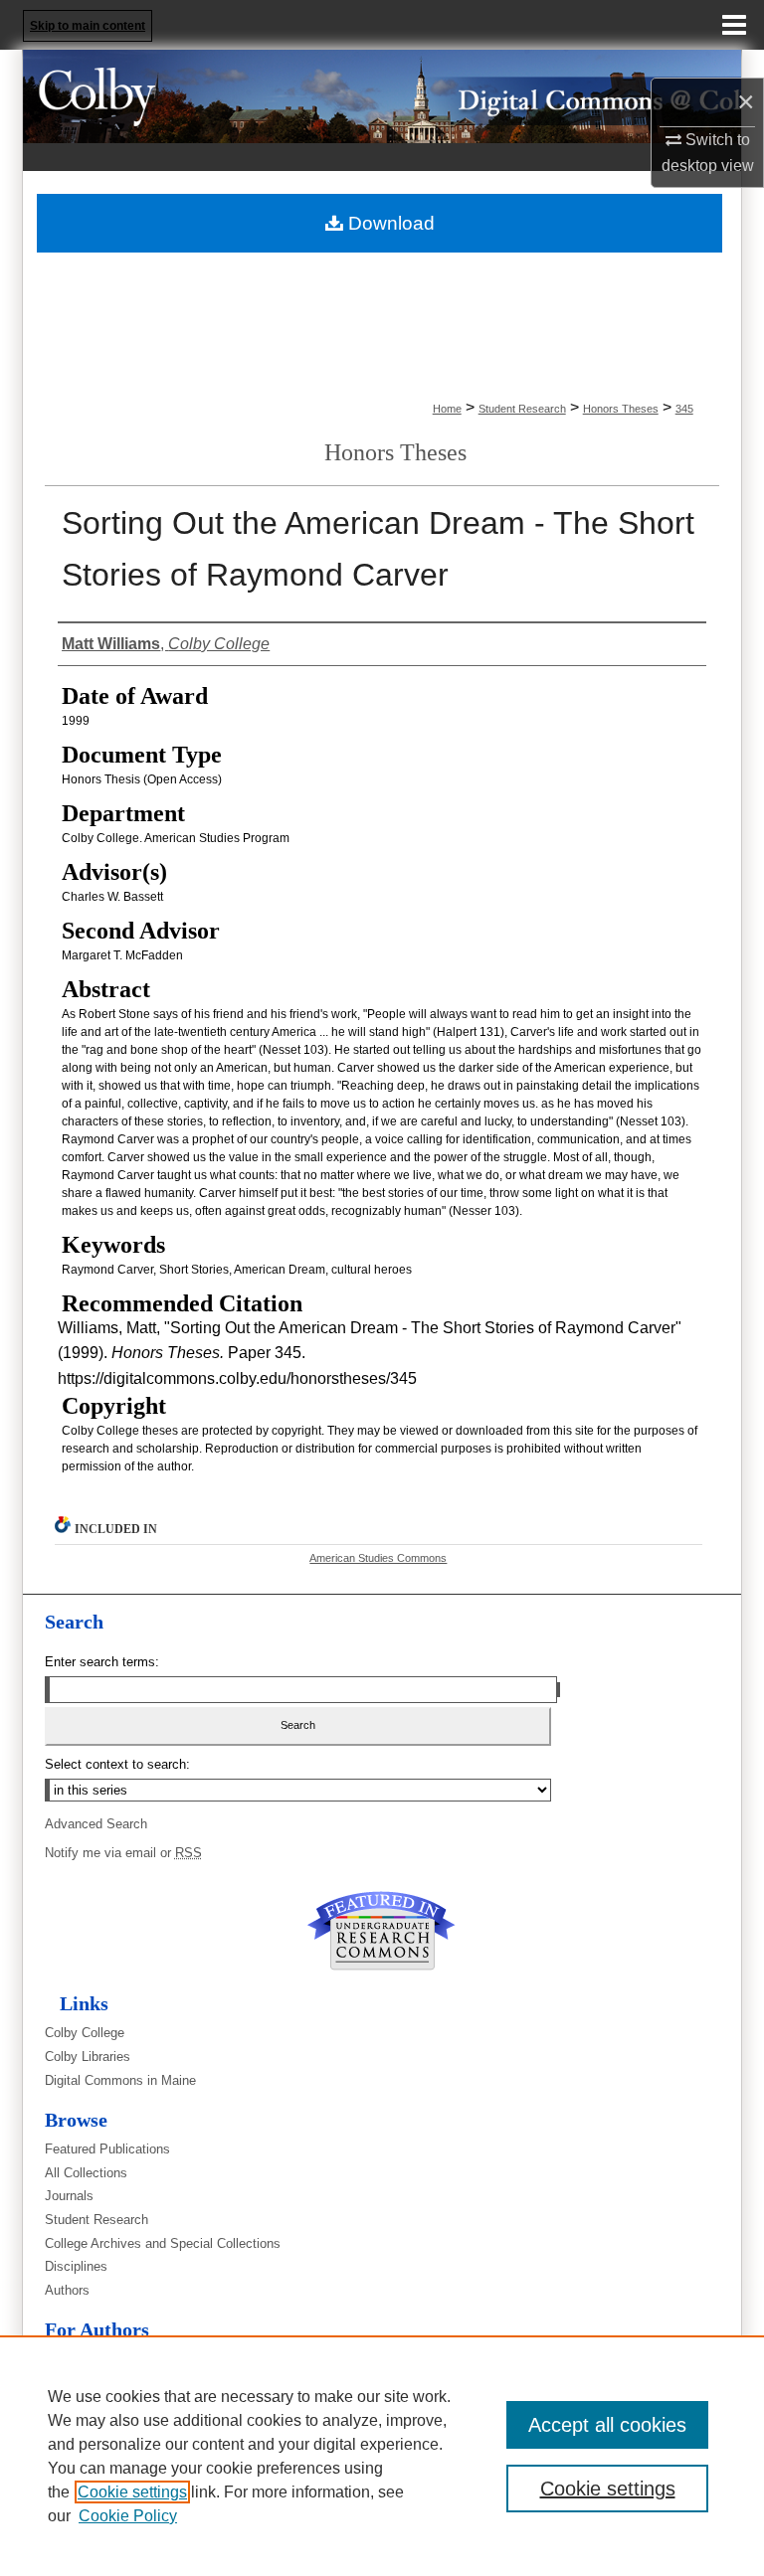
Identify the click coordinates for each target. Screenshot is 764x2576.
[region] (382, 2456)
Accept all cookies (607, 2425)
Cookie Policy (128, 2516)
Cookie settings (132, 2492)
